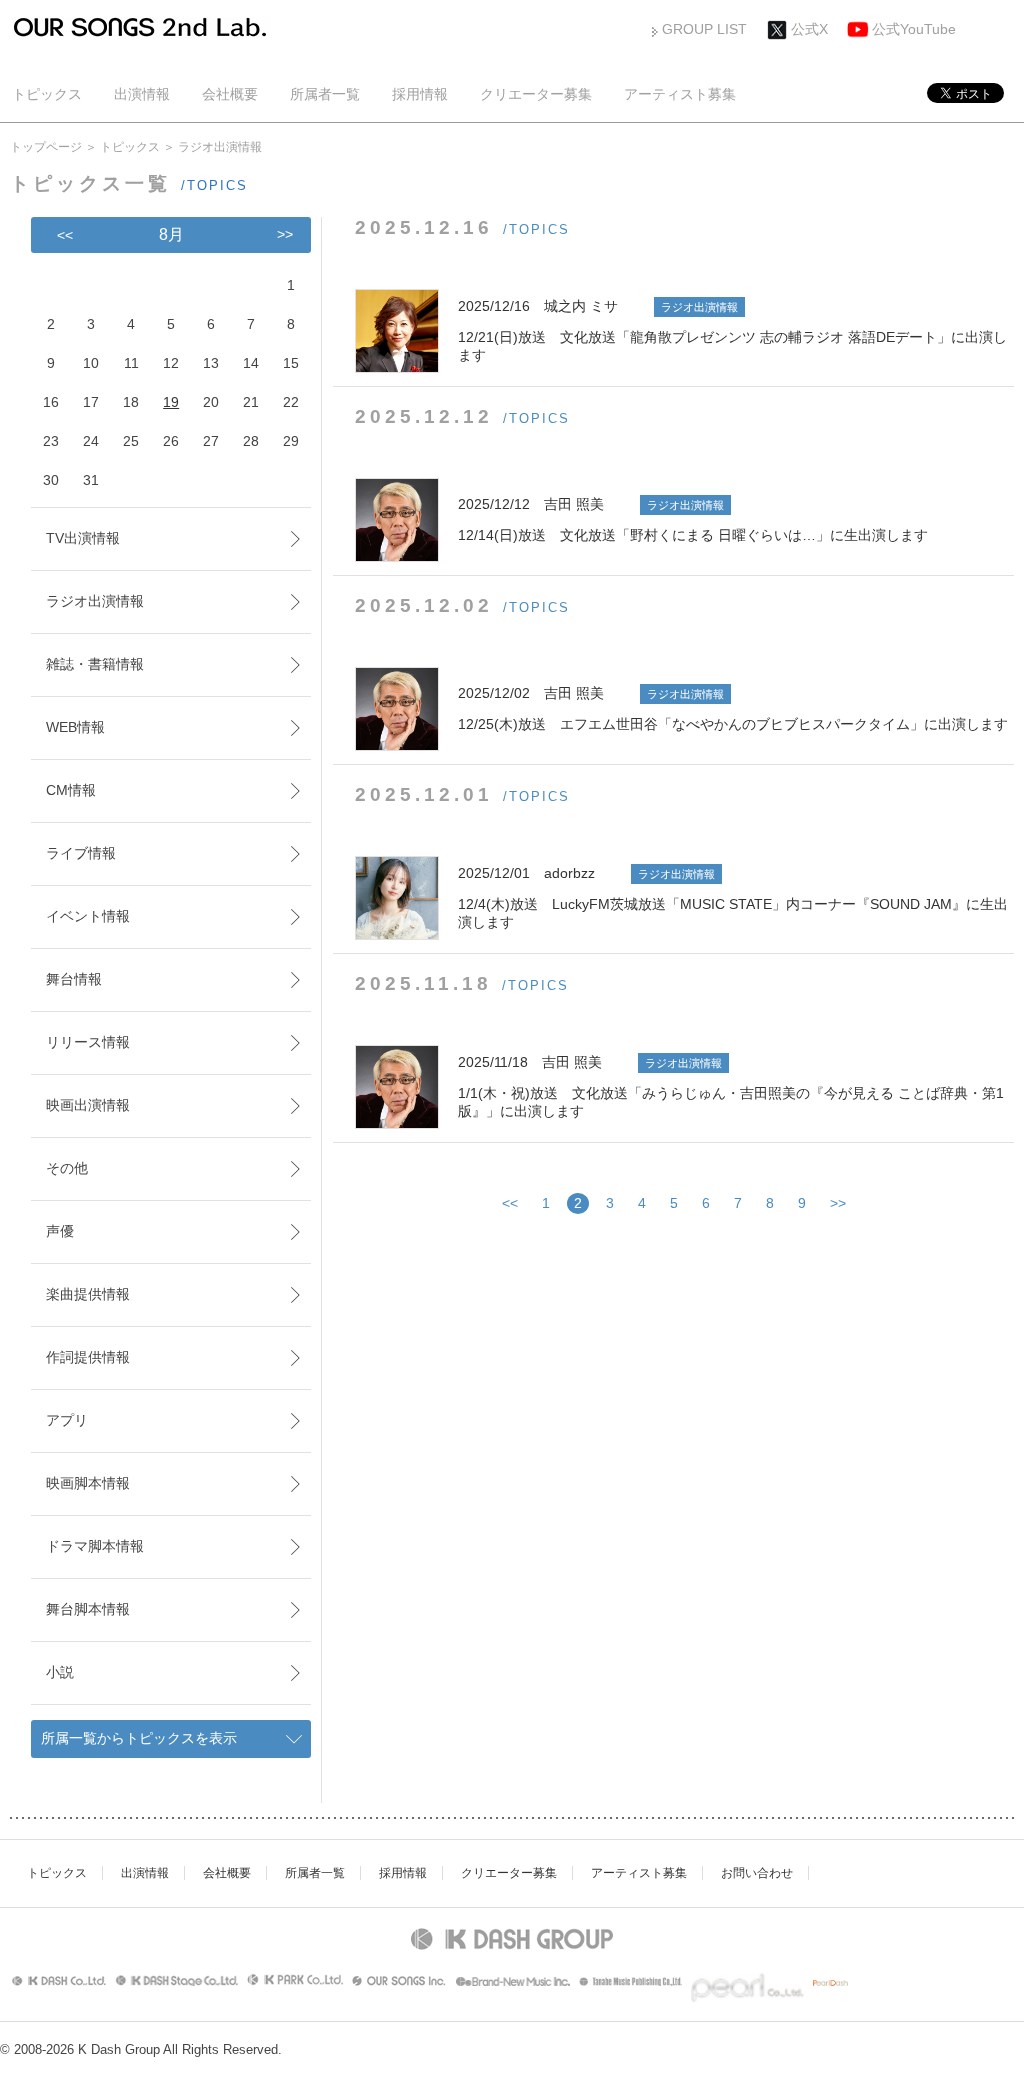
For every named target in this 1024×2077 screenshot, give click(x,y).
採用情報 (420, 94)
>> (838, 1203)
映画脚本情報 (88, 1483)
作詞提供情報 (88, 1357)
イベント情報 (88, 916)
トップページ (46, 147)
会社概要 (230, 94)
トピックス (47, 94)
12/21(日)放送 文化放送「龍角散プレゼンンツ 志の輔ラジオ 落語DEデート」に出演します (732, 330)
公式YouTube (914, 29)
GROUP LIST (704, 29)
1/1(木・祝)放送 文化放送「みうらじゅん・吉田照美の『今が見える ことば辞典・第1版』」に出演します (731, 1086)
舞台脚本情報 (88, 1609)
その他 (67, 1168)
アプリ (67, 1420)
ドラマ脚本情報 (95, 1546)
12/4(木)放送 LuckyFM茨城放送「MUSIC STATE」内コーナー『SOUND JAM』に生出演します (733, 897)
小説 (60, 1672)
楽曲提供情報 (88, 1294)
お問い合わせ (757, 1873)
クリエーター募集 (536, 94)
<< (510, 1203)
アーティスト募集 (680, 94)
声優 (60, 1231)
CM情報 (71, 790)
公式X (809, 29)
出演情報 (142, 94)
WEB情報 (75, 727)
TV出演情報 (83, 538)
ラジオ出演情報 (95, 601)
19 (171, 402)
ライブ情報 (81, 853)
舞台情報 (74, 979)
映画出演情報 (88, 1105)
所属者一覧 (325, 94)
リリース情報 (88, 1042)
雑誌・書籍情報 (95, 664)
